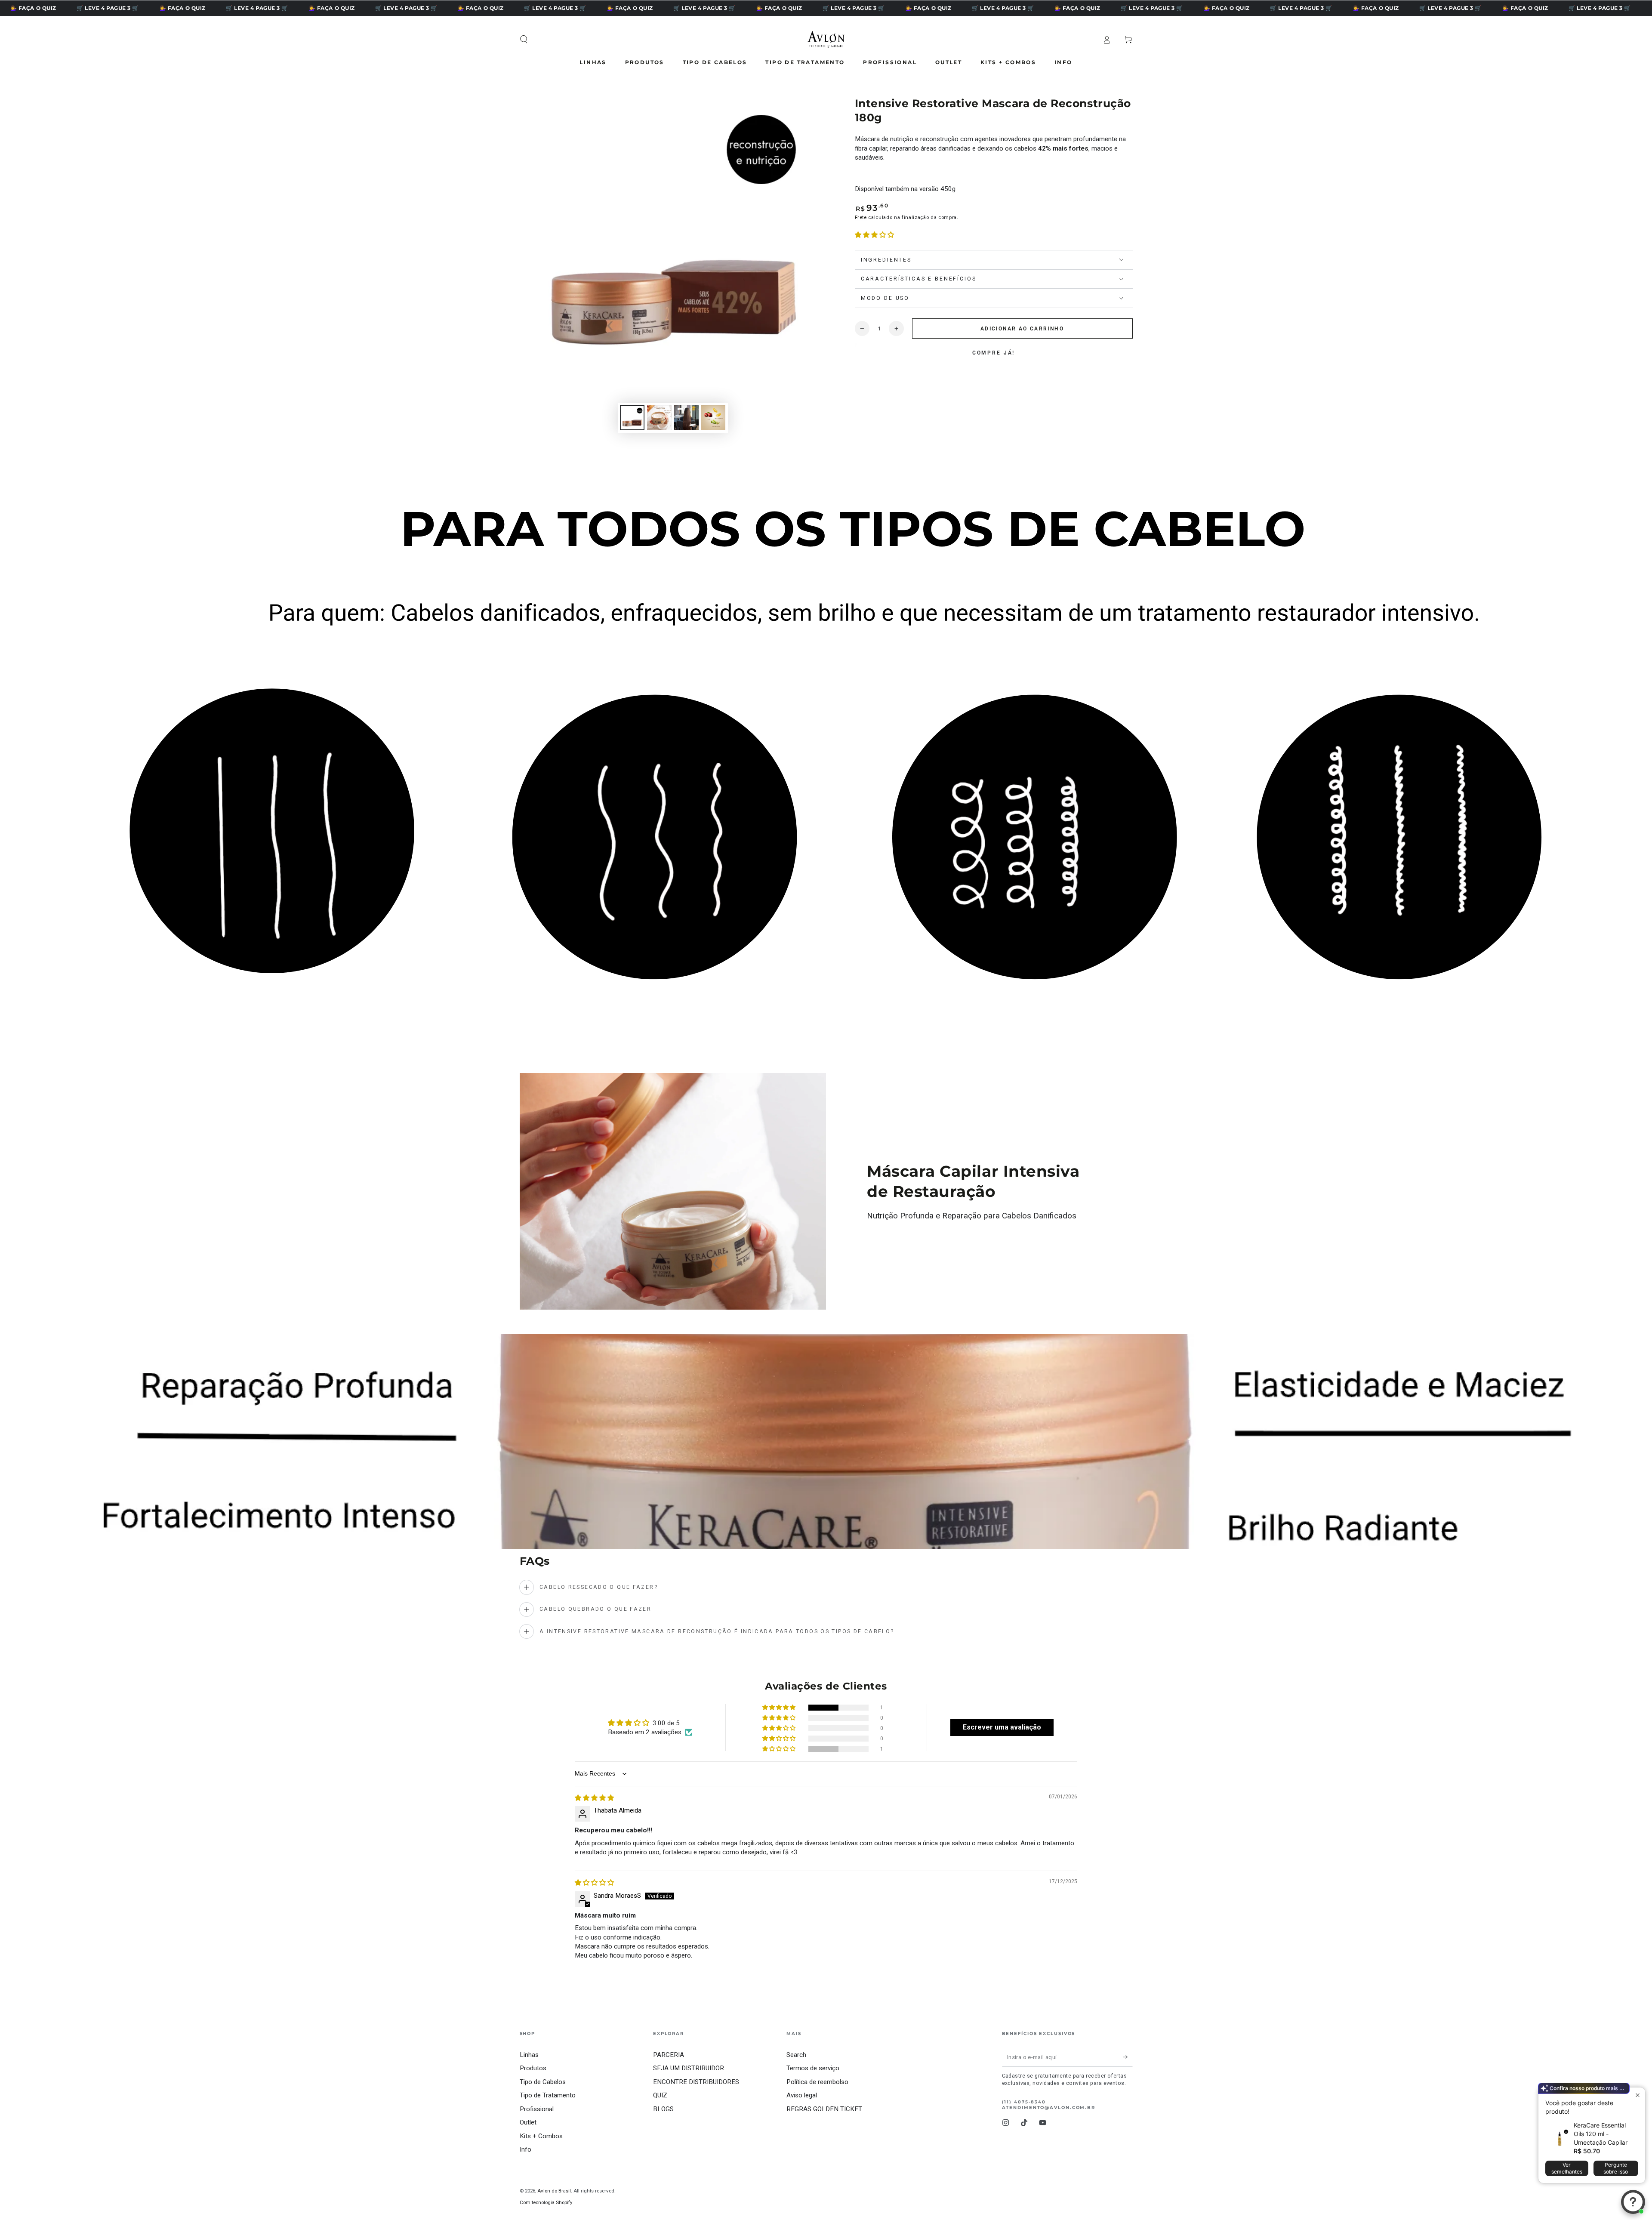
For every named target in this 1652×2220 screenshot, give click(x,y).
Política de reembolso (817, 2082)
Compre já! (994, 353)
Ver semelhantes (1567, 2168)
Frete (861, 217)
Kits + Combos (541, 2136)
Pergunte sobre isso (1616, 2168)
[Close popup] (1638, 2095)
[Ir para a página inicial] (826, 40)
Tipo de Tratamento (548, 2095)
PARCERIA (669, 2055)
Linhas (529, 2055)
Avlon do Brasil (554, 2191)
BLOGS (663, 2109)
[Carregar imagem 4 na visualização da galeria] (713, 418)
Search (796, 2055)
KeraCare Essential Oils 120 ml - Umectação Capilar (1601, 2134)
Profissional (537, 2109)
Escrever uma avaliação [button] (1002, 1727)
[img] (594, 1798)
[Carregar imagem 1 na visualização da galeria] (632, 418)
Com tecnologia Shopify (546, 2202)
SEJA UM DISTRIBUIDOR (689, 2068)
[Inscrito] (1128, 2057)
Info (525, 2149)
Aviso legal (802, 2095)
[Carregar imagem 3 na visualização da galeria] (686, 418)
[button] (524, 40)
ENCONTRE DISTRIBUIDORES (696, 2082)
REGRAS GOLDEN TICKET (824, 2109)
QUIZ (660, 2095)
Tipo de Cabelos (543, 2082)
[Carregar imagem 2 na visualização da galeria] (659, 418)
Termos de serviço (813, 2068)
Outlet (528, 2122)
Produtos (533, 2068)
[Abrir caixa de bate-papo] (1633, 2202)
